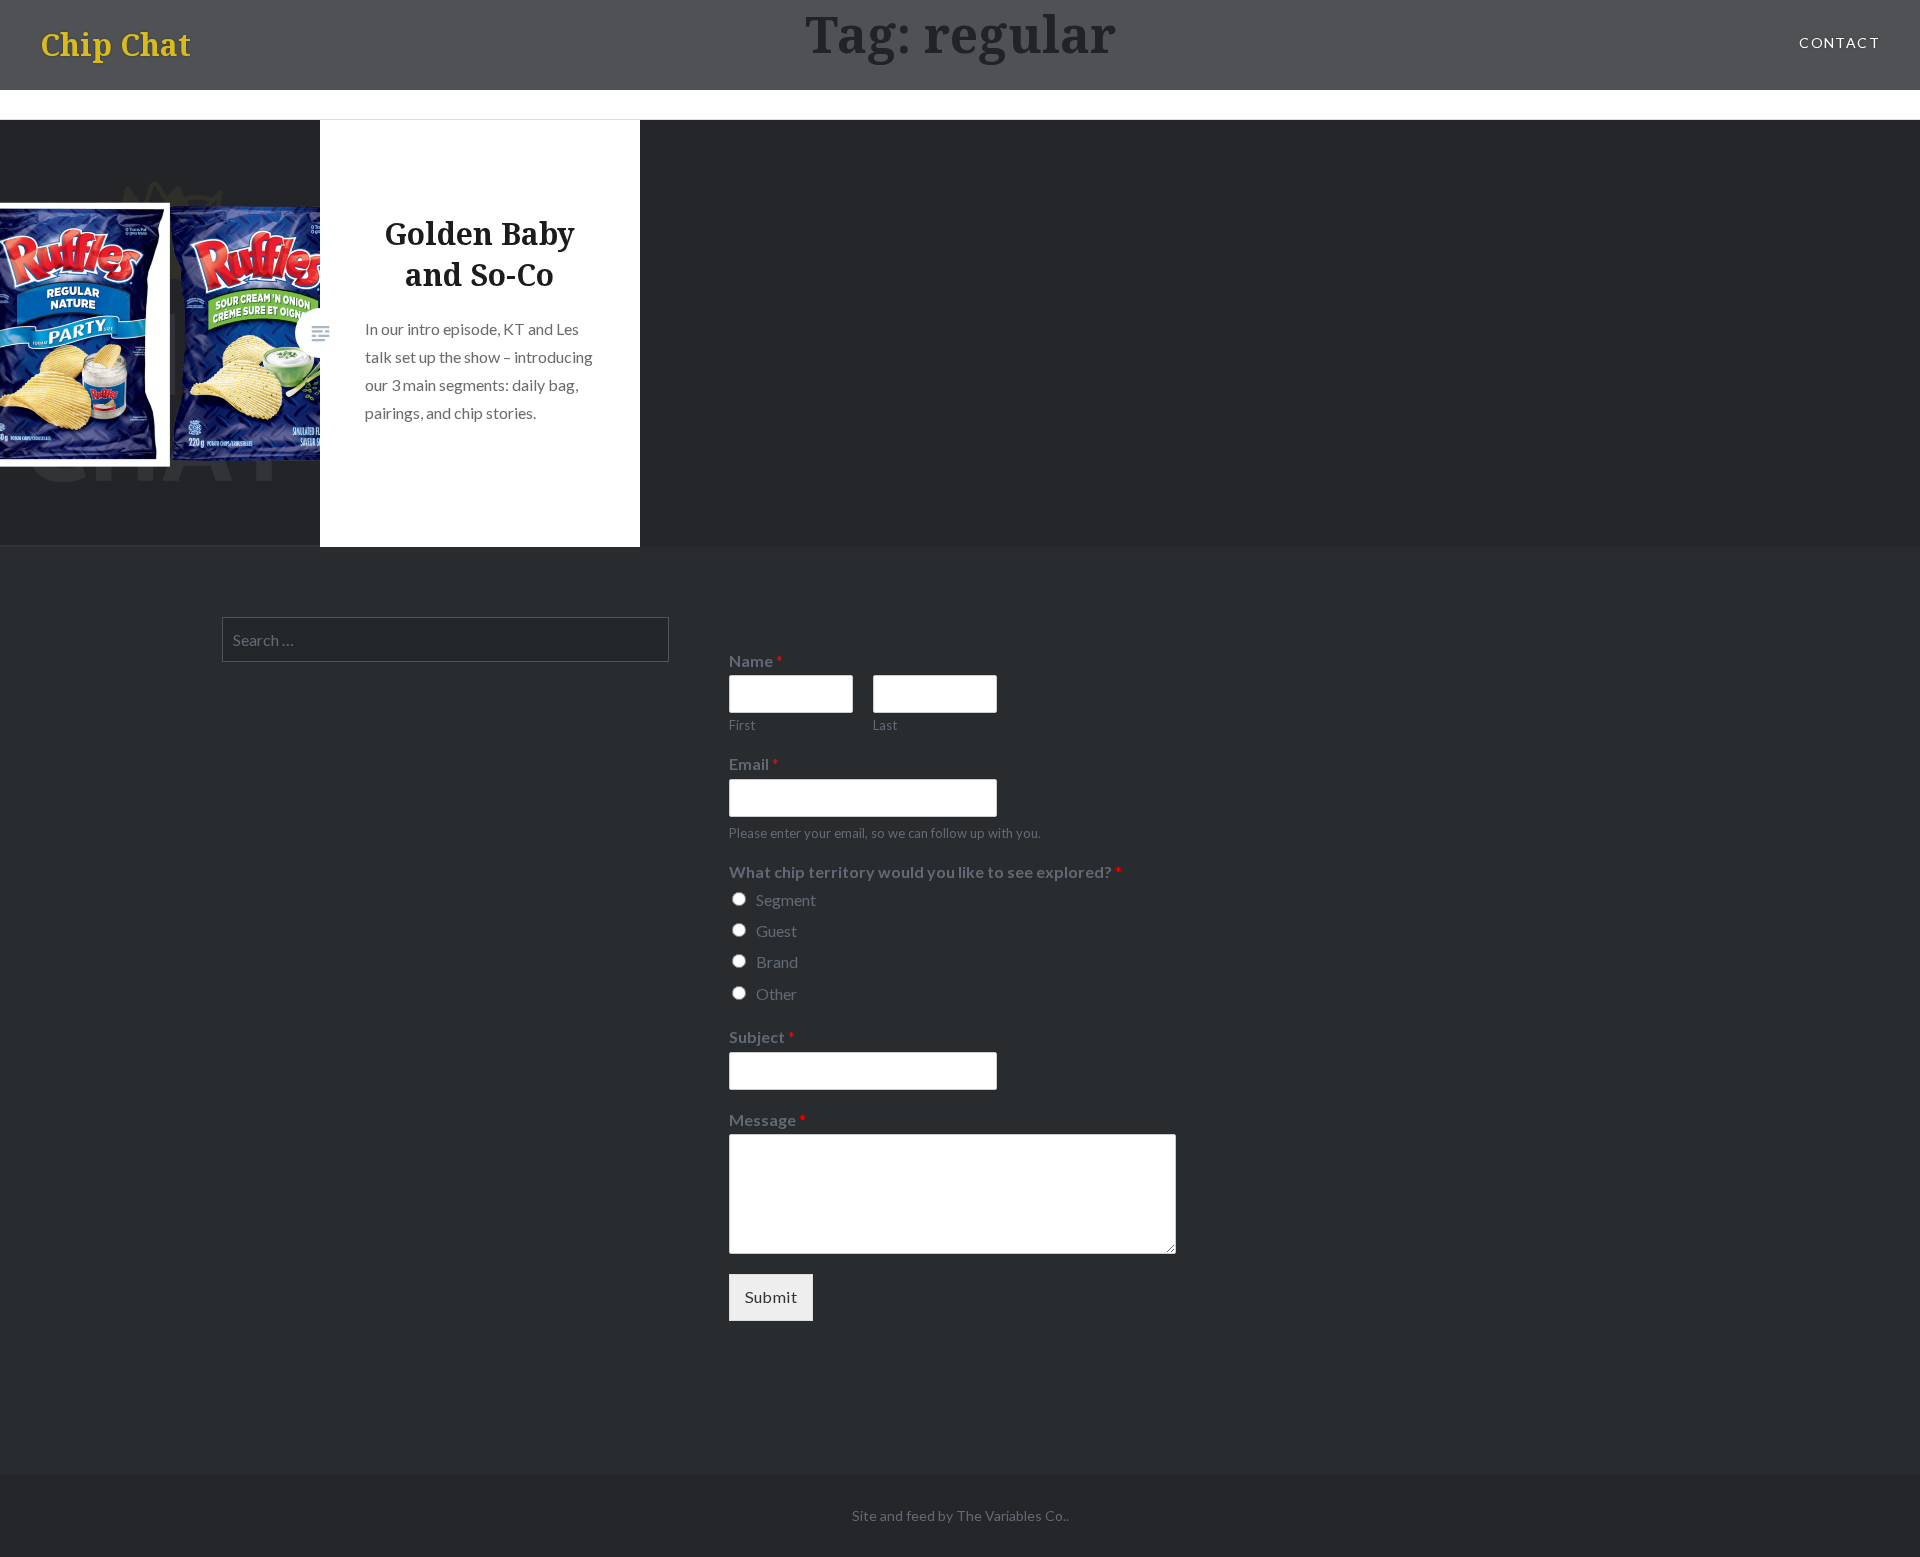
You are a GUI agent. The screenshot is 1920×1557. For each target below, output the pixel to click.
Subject (762, 1036)
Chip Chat (115, 44)
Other (776, 993)
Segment (786, 899)
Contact (1839, 42)
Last (885, 725)
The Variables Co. (1011, 1515)
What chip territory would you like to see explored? (925, 871)
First (742, 725)
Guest (776, 930)
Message (767, 1119)
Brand (777, 961)
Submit (771, 1296)
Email (754, 763)
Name (756, 660)
